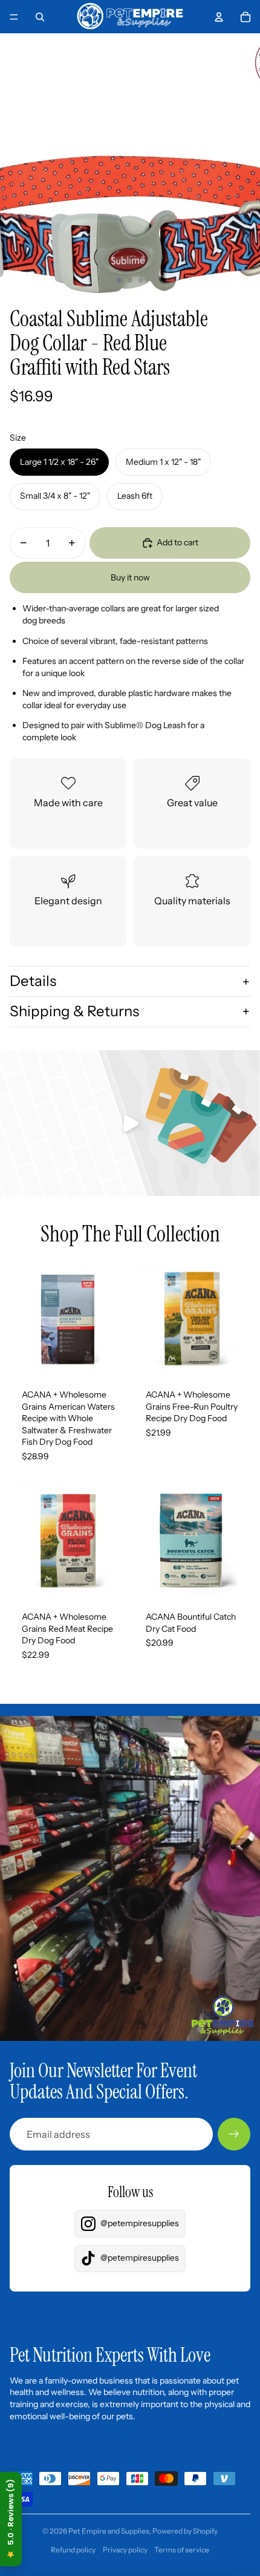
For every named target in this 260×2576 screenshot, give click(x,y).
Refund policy (73, 2550)
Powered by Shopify (185, 2531)
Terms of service (182, 2550)
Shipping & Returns (74, 1011)
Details (33, 981)
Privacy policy (125, 2550)
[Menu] (14, 17)
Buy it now (130, 577)
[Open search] (40, 17)
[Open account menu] (219, 17)
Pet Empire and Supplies (109, 2531)
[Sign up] (234, 2134)
